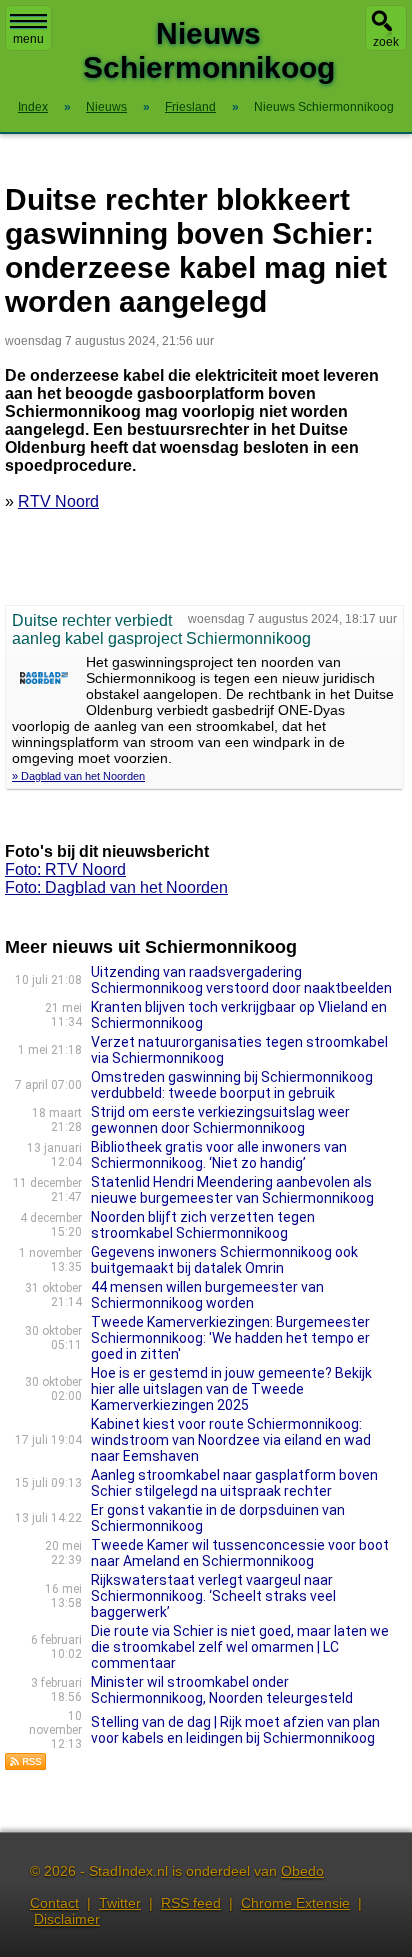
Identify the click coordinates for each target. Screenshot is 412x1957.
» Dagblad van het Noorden (78, 776)
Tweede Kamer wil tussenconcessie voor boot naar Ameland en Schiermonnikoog (240, 1553)
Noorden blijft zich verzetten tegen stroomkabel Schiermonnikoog (203, 1225)
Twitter (120, 1903)
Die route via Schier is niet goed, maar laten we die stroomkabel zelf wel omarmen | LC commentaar (240, 1647)
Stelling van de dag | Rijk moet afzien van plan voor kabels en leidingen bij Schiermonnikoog (235, 1730)
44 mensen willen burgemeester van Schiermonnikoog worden (207, 1295)
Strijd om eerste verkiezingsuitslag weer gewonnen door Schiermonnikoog (220, 1120)
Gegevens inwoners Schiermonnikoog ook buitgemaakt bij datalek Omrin (224, 1260)
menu (28, 39)
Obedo (302, 1871)
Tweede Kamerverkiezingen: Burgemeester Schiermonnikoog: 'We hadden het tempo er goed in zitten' (230, 1338)
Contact (54, 1903)
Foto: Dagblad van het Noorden (116, 887)
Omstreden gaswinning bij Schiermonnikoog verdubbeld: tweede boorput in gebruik (232, 1085)
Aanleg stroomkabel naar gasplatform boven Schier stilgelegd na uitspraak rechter (234, 1483)
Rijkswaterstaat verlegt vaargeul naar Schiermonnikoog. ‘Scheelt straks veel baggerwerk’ (213, 1596)
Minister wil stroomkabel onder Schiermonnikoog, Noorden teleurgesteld (222, 1690)
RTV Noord (58, 501)
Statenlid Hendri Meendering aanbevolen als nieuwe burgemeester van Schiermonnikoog (232, 1190)
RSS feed (191, 1903)
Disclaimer (67, 1919)
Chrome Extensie (295, 1903)
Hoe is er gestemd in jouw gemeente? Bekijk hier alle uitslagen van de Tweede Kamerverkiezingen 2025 (231, 1389)
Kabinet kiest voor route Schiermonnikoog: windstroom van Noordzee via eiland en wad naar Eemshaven (231, 1440)
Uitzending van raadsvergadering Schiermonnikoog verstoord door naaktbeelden (241, 980)
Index (33, 107)
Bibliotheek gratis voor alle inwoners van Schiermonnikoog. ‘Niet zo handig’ (219, 1155)
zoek (386, 42)
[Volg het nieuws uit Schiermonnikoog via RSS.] (26, 1765)
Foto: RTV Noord (65, 869)
